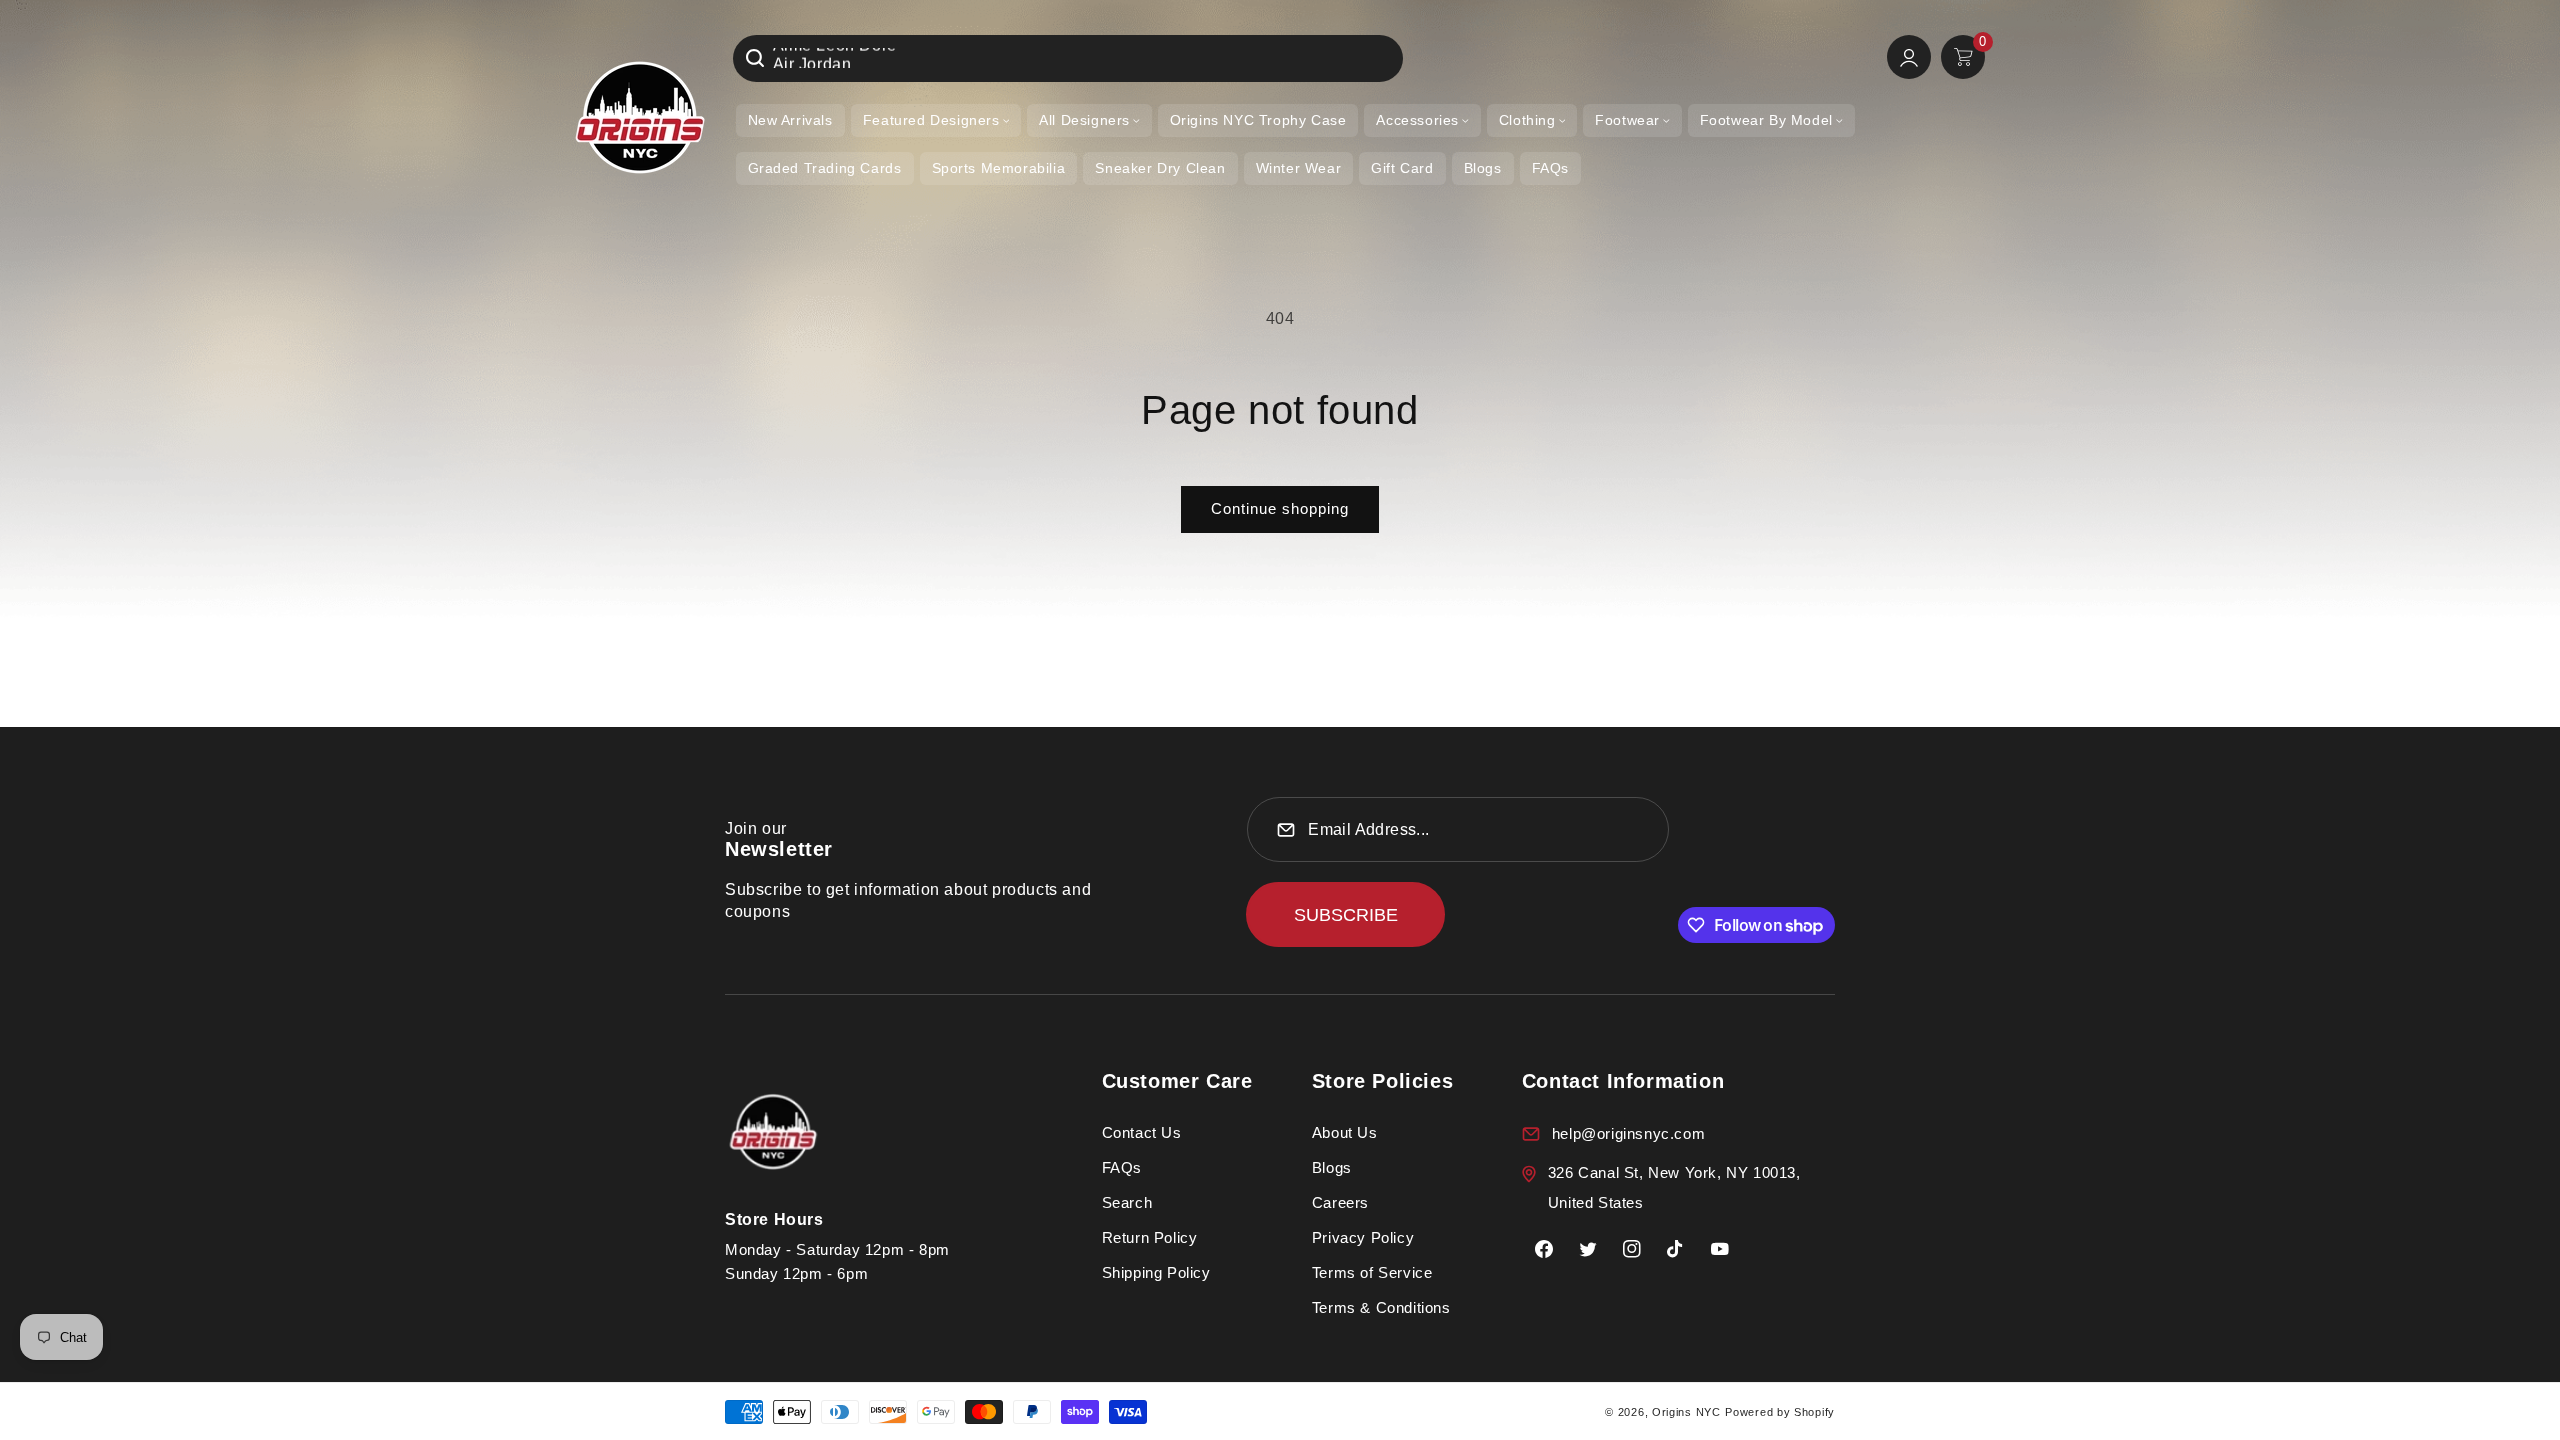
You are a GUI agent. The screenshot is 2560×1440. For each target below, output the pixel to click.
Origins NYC (1686, 1412)
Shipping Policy (1156, 1272)
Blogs (1332, 1167)
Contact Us (1142, 1132)
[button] (936, 120)
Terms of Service (1372, 1272)
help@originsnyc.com (1628, 1133)
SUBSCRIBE (1346, 915)
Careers (1340, 1202)
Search (1127, 1202)
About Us (1345, 1132)
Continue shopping (1280, 508)
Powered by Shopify (1780, 1412)
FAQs (1122, 1167)
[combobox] (1068, 58)
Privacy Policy (1363, 1237)
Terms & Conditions (1381, 1307)
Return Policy (1150, 1237)
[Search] (755, 58)
